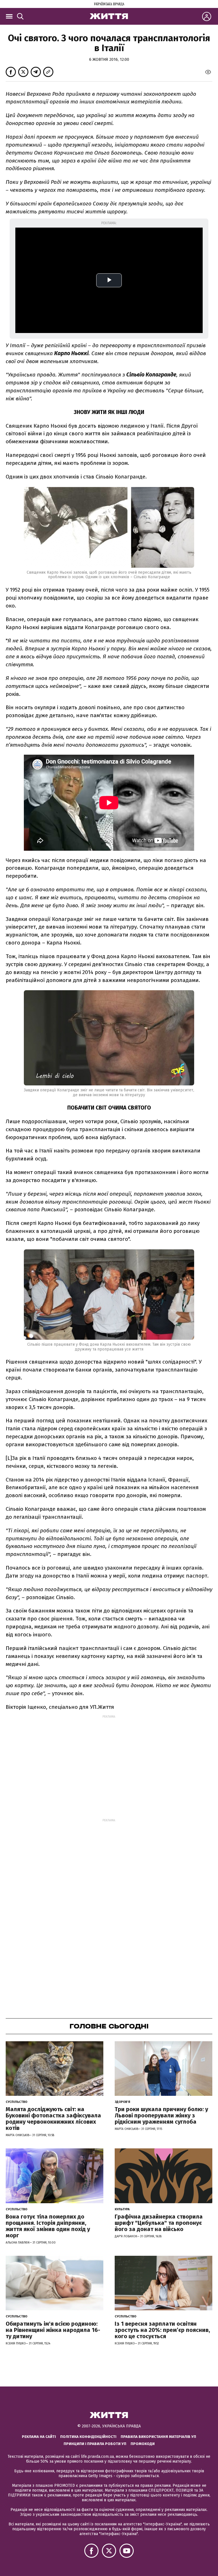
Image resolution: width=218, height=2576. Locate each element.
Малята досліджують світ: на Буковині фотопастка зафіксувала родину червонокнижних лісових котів (53, 2119)
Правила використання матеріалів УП (158, 2437)
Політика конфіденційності (88, 2437)
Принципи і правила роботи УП (95, 2444)
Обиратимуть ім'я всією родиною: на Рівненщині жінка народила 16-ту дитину (53, 2330)
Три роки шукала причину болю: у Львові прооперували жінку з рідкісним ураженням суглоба (161, 2115)
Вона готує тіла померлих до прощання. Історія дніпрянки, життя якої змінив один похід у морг (48, 2226)
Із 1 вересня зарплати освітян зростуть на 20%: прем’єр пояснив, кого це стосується (162, 2330)
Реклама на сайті (39, 2437)
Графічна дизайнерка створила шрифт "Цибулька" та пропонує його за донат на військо (159, 2223)
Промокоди (143, 2444)
